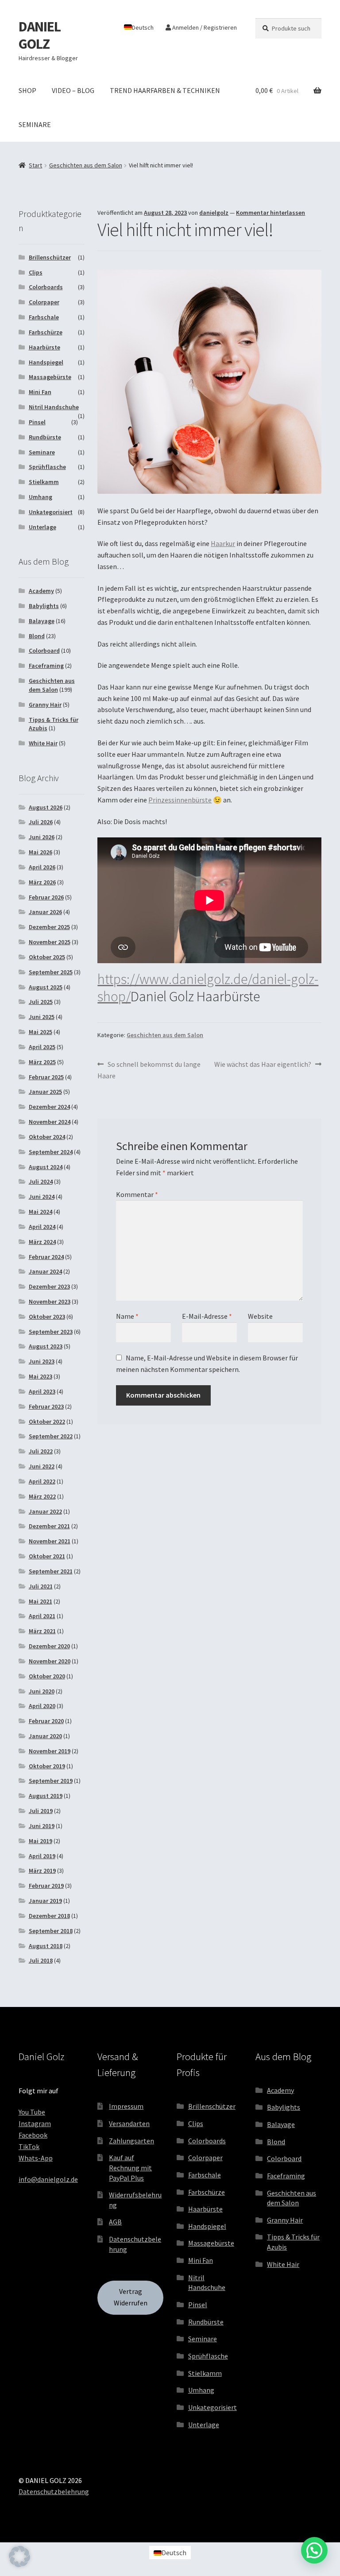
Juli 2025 (41, 1002)
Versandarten (129, 2123)
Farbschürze (46, 332)
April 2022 (42, 1481)
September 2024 (51, 1152)
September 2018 (51, 1931)
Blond (37, 636)
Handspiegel (46, 362)
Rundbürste (45, 437)
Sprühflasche (47, 467)
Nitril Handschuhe (54, 407)
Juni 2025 (42, 1017)
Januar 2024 (45, 1271)
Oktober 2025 (47, 957)
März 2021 (42, 1631)
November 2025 (50, 942)
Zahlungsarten (131, 2141)
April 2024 (42, 1227)
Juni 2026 (42, 837)
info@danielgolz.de (48, 2179)
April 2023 (42, 1391)
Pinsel (37, 422)
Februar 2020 (46, 1721)
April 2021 (42, 1616)
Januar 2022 (45, 1511)
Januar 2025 (45, 1092)
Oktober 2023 (47, 1317)
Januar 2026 (45, 912)
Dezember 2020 (49, 1646)
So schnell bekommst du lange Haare (149, 1070)
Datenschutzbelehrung (54, 2491)
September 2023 (51, 1332)
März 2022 (42, 1496)
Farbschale (44, 317)
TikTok (29, 2146)
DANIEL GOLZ (40, 35)
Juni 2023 (42, 1361)
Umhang (41, 497)
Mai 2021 (41, 1601)
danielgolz (214, 213)
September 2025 (51, 972)
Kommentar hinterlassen (270, 213)
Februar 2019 (46, 1886)
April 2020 (42, 1706)
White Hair (43, 743)
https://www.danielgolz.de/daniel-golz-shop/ (208, 988)
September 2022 (51, 1436)
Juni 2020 (42, 1691)
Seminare (42, 452)
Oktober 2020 (47, 1676)
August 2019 (46, 1796)
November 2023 (50, 1302)
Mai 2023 (41, 1376)
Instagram (35, 2123)
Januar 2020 (45, 1736)
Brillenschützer (50, 257)
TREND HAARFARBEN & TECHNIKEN (165, 90)
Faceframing (46, 666)
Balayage (42, 621)
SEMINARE (35, 124)
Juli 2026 (41, 822)
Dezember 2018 (49, 1916)
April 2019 (42, 1856)
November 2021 (50, 1541)
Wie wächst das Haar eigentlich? (263, 1065)
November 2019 (50, 1751)
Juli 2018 (41, 1960)
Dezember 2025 (49, 927)
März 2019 (42, 1871)
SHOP (27, 90)
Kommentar (137, 1194)
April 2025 (42, 1047)
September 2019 (51, 1781)
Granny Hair (45, 705)
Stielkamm (44, 482)
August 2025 (46, 987)
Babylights (44, 606)
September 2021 (51, 1571)
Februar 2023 (46, 1406)
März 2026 (42, 882)
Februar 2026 (46, 897)
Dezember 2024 (49, 1107)
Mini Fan (40, 392)
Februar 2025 (46, 1077)
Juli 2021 (41, 1586)
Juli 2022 (41, 1451)
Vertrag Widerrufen (131, 2297)
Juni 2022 (42, 1466)
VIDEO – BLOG (73, 90)
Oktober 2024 (47, 1137)
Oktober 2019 (47, 1766)
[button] (19, 2557)
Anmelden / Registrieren (204, 27)
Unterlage (42, 527)
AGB (115, 2222)
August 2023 (46, 1346)
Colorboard (44, 651)
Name (127, 1316)
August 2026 (46, 807)
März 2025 (42, 1062)
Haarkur (223, 543)
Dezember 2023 (49, 1286)
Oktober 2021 (47, 1556)
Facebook (33, 2135)
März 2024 (42, 1242)
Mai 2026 (41, 852)
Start (35, 165)
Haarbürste (44, 347)
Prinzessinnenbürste (180, 800)
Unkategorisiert (51, 512)
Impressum (126, 2106)
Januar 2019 (45, 1901)
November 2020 (50, 1661)
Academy (41, 591)
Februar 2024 (46, 1257)
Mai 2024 (41, 1212)
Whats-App (36, 2158)
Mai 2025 (41, 1032)
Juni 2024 (42, 1197)
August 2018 (46, 1946)
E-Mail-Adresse (207, 1316)
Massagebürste (50, 377)
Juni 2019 (42, 1826)
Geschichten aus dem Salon (86, 165)
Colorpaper (44, 302)
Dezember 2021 (49, 1526)
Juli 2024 (41, 1181)
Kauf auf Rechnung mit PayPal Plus (130, 2167)
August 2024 (46, 1167)
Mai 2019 (41, 1841)
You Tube (32, 2112)
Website (260, 1316)
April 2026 (42, 867)
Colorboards (46, 287)
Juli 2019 (41, 1811)
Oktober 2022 (47, 1422)
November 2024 (50, 1122)
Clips (36, 272)
